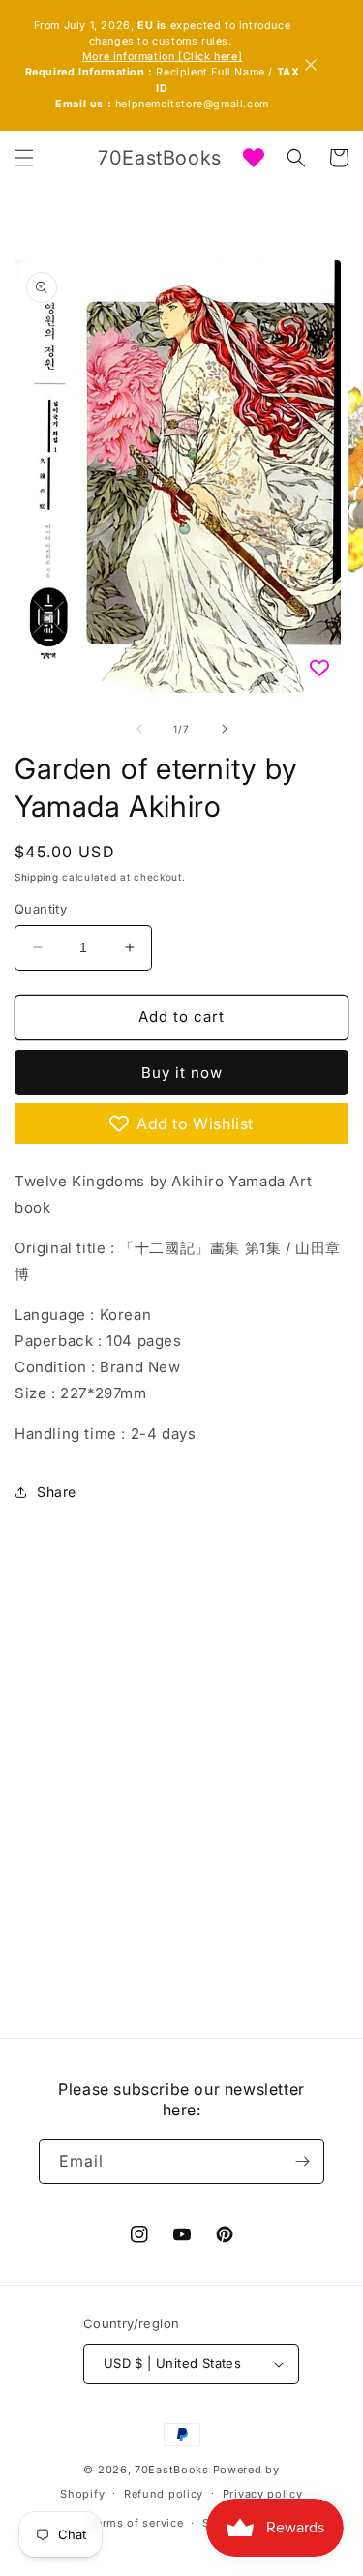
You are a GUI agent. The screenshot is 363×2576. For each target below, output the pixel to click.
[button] (24, 158)
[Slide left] (139, 729)
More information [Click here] (162, 57)
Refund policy (164, 2494)
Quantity (41, 909)
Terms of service (136, 2523)
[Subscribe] (302, 2161)
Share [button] (57, 1492)
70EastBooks (172, 2470)
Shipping (37, 877)
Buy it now (182, 1073)
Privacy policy (263, 2494)
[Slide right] (225, 729)
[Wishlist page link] (254, 158)
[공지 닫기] (311, 65)
